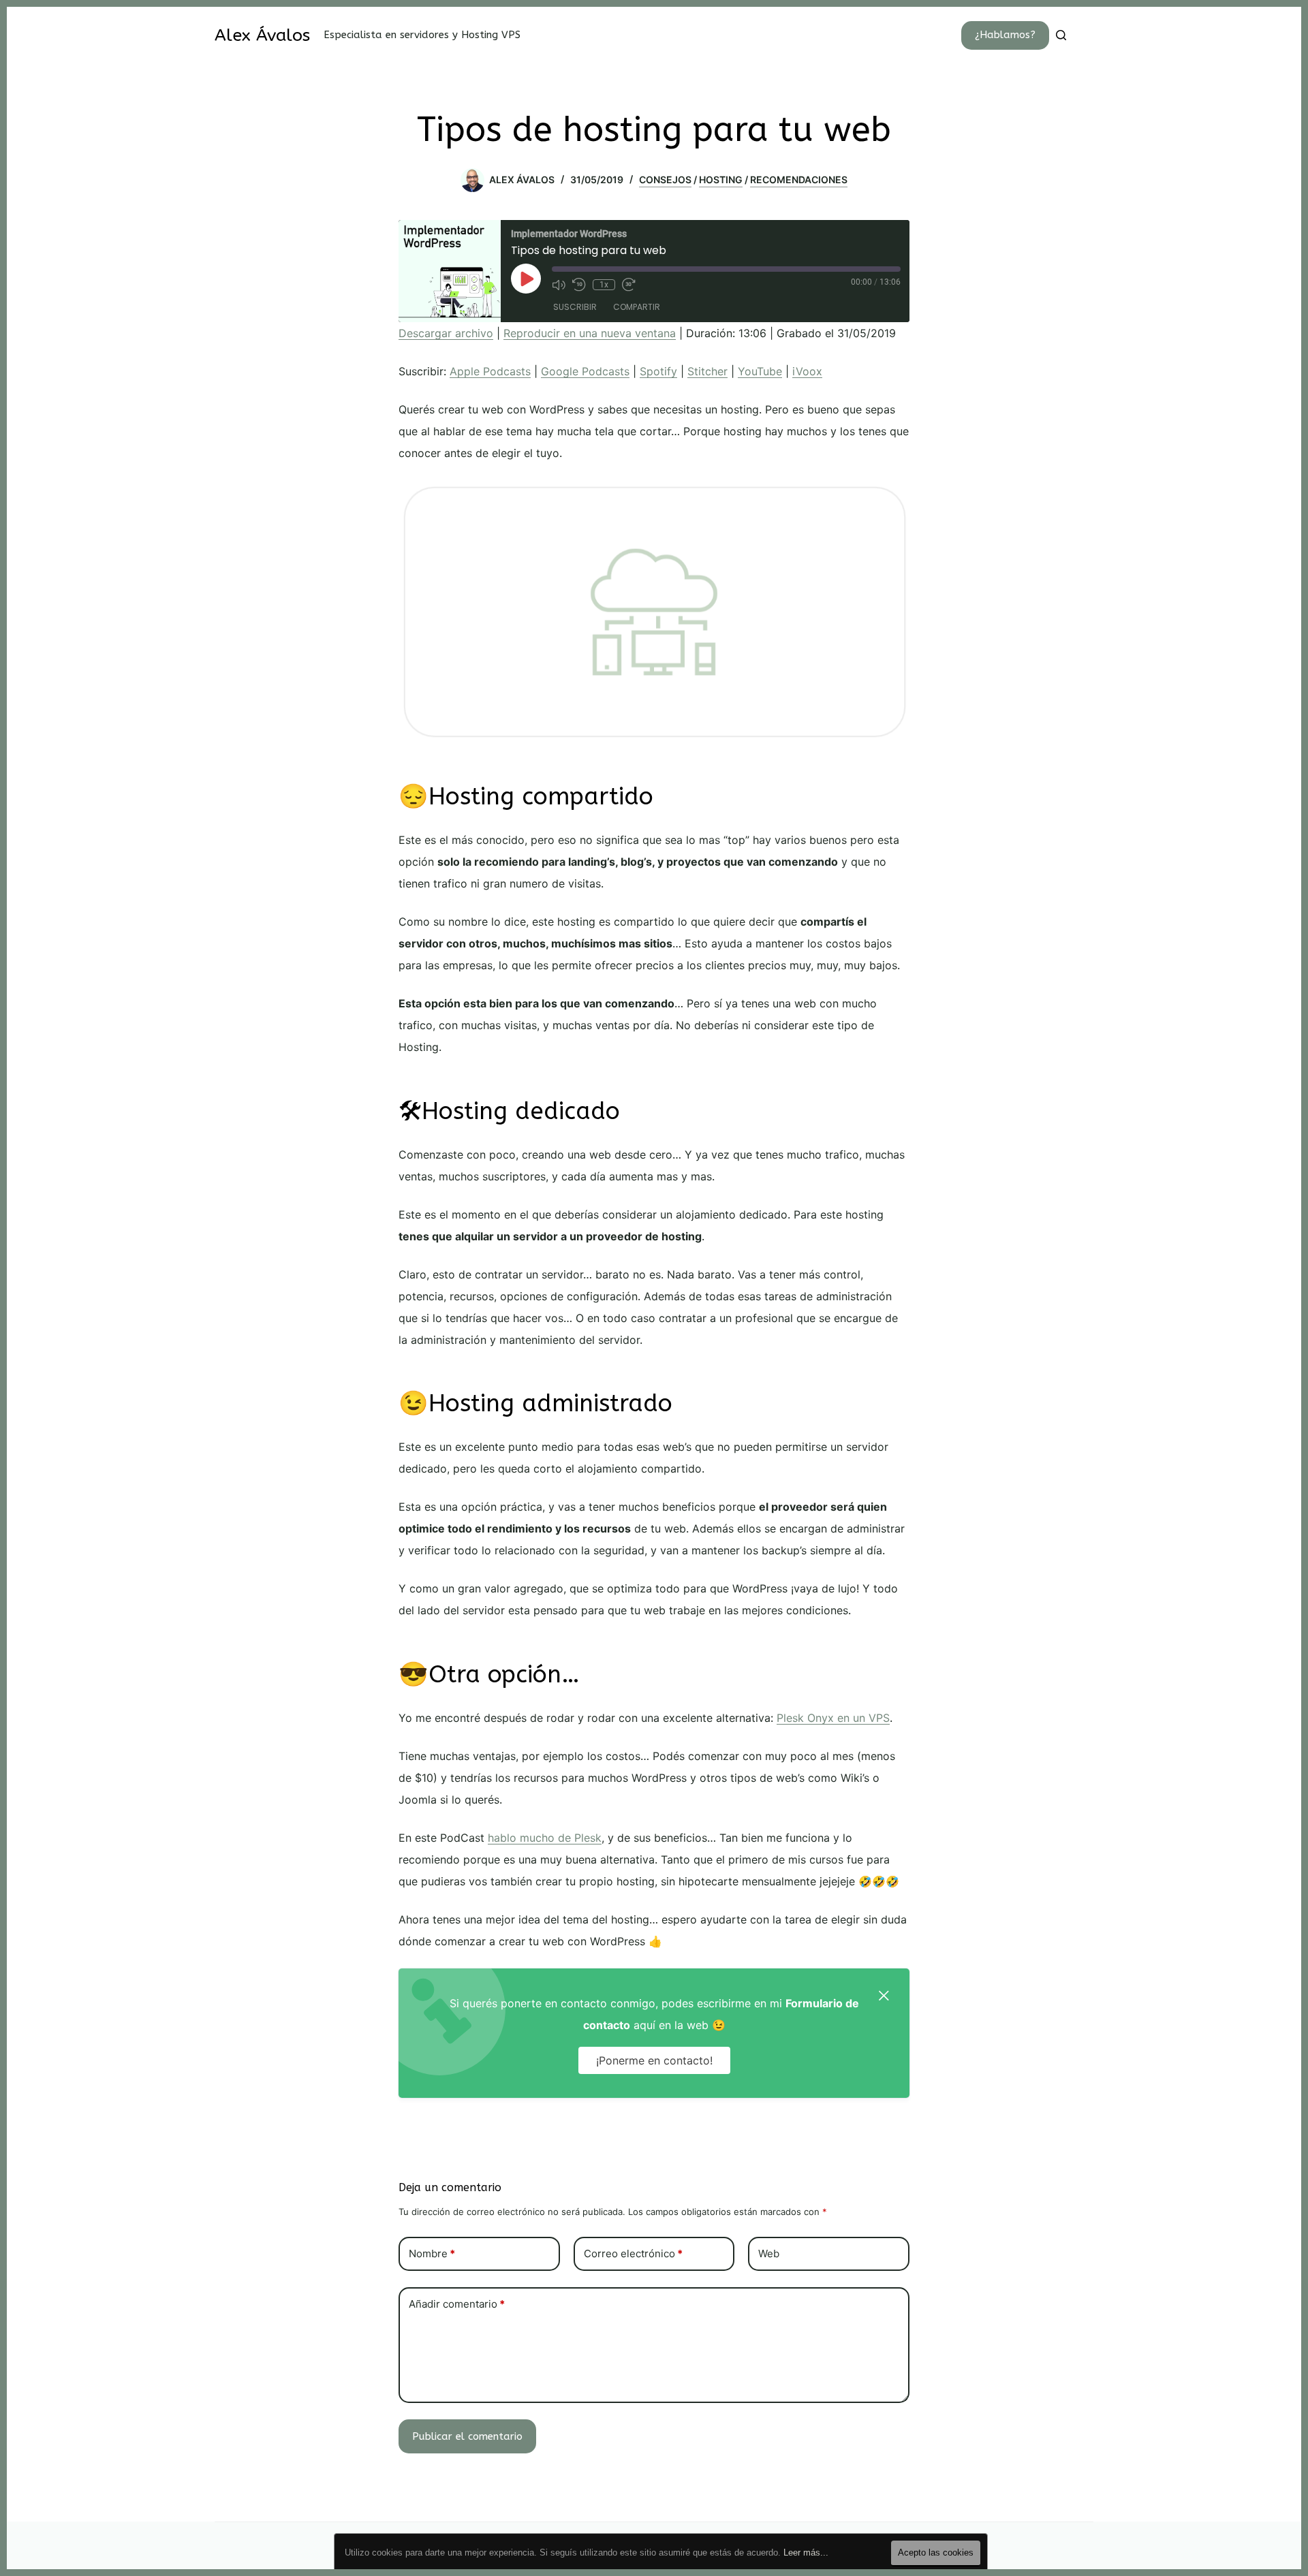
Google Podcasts (585, 371)
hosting (721, 179)
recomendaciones (799, 179)
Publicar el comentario (467, 2436)
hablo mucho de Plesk (545, 1838)
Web (769, 2253)
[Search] (1061, 35)
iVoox (807, 371)
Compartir (637, 307)
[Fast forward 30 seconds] (629, 285)
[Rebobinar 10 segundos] (579, 285)
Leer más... (806, 2553)
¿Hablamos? (1005, 35)
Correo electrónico (633, 2253)
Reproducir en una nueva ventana (590, 333)
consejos (665, 179)
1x (604, 285)
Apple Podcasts (490, 371)
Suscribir (575, 307)
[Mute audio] (559, 285)
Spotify (658, 371)
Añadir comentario (457, 2304)
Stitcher (707, 371)
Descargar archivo (446, 333)
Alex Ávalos (262, 35)
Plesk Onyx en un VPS (833, 1718)
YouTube (760, 371)
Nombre (432, 2253)
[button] (884, 1994)
